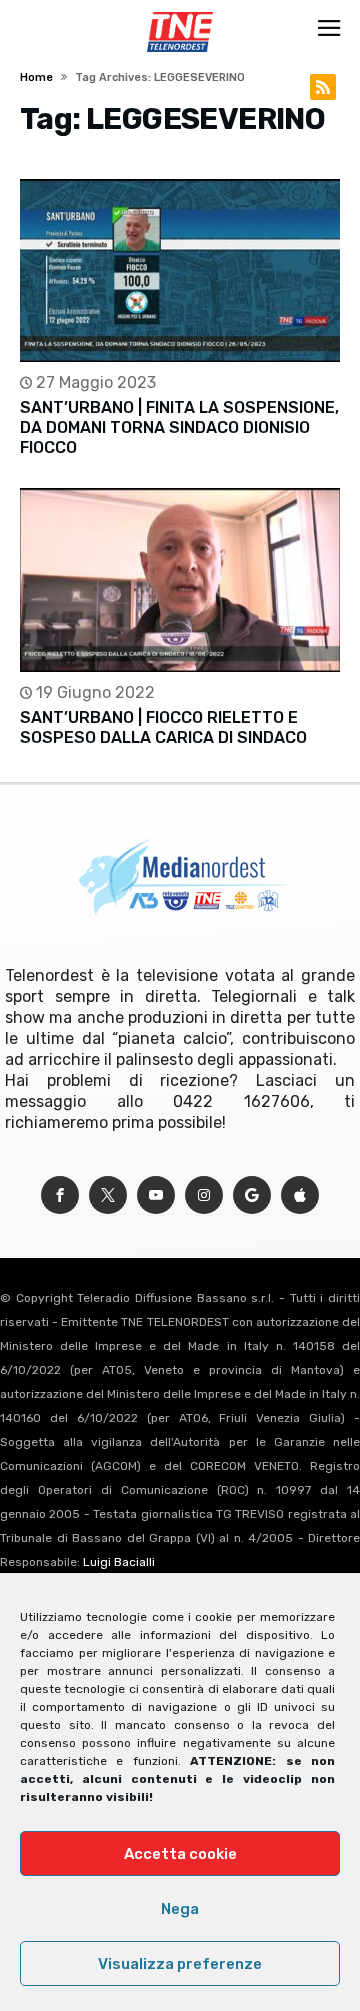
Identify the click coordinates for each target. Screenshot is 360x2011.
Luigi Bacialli (119, 1562)
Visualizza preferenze (180, 1964)
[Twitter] (108, 1195)
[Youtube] (156, 1195)
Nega (180, 1909)
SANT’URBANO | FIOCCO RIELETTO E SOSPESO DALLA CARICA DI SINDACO (163, 727)
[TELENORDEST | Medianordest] (179, 12)
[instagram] (204, 1195)
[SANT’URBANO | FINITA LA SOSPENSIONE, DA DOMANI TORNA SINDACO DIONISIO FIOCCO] (180, 270)
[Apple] (300, 1195)
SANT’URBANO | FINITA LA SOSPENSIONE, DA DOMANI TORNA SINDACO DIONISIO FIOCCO (179, 427)
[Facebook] (60, 1195)
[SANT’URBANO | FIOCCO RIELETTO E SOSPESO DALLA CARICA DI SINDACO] (180, 579)
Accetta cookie (180, 1854)
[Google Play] (252, 1195)
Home (36, 77)
